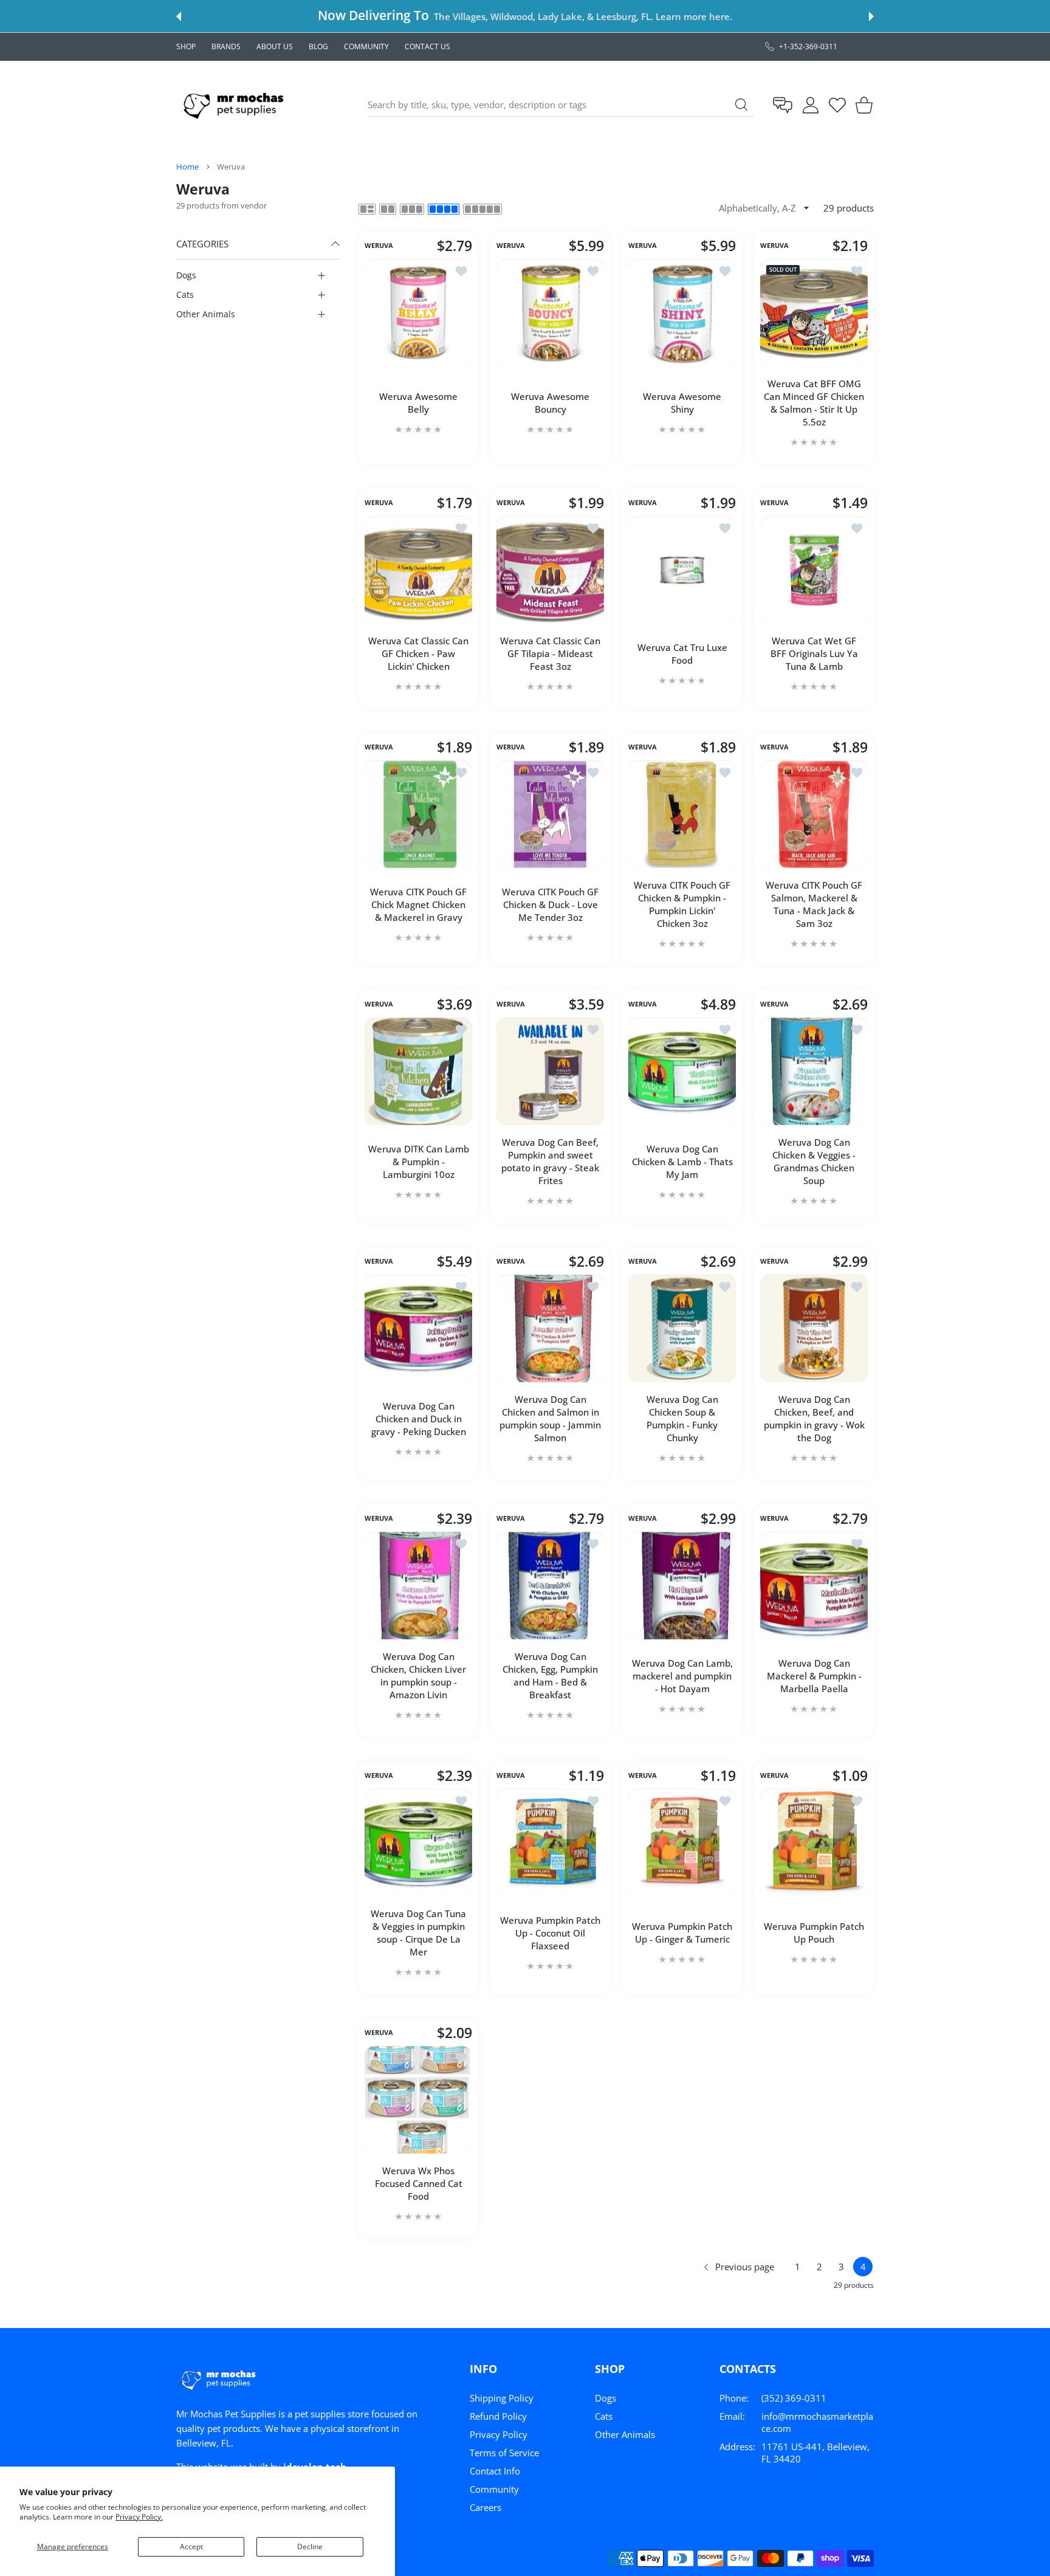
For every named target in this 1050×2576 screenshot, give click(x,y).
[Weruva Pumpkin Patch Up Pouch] (814, 1843)
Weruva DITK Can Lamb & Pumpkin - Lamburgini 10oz (419, 1162)
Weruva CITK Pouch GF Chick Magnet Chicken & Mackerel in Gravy (418, 904)
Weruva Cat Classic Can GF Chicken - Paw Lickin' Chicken (418, 653)
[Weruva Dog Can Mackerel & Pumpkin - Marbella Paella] (814, 1586)
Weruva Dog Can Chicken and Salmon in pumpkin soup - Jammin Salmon (550, 1418)
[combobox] (561, 105)
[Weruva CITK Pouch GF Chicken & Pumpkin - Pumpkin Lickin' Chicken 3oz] (682, 814)
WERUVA (379, 246)
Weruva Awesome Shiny (682, 403)
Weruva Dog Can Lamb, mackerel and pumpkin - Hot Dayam (682, 1676)
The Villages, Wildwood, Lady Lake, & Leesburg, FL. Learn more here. (583, 16)
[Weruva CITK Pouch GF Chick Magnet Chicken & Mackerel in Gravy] (418, 814)
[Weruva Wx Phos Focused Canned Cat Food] (418, 2100)
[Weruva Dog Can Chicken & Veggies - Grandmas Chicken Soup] (814, 1071)
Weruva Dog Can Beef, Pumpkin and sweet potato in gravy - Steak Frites (550, 1161)
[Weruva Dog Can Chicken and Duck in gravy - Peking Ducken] (418, 1328)
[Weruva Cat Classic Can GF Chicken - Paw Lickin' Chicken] (418, 570)
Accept (191, 2547)
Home (187, 167)
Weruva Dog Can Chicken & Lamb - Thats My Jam (682, 1162)
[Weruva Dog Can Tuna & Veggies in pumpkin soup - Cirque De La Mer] (418, 1843)
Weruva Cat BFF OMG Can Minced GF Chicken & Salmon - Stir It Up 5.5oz (814, 403)
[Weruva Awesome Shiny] (682, 313)
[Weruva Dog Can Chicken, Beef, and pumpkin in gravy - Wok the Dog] (814, 1328)
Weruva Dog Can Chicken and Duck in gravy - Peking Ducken (419, 1419)
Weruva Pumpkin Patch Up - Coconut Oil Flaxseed (550, 1933)
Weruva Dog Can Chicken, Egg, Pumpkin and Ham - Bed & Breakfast (550, 1675)
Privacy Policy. (139, 2517)
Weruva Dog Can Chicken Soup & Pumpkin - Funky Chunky (682, 1418)
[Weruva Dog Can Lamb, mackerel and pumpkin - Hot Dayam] (682, 1586)
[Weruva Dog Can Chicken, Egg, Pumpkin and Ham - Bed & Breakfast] (550, 1586)
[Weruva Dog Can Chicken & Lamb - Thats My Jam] (682, 1071)
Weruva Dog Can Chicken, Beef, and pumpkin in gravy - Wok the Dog (814, 1418)
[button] (179, 16)
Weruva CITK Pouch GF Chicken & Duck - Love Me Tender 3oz (550, 904)
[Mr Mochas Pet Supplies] (236, 105)
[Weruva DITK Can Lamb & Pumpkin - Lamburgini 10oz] (418, 1071)
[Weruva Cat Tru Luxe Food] (682, 570)
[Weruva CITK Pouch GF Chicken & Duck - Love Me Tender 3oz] (550, 814)
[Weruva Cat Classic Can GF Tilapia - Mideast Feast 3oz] (550, 570)
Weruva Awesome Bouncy (550, 403)
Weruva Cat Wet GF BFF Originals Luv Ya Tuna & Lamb (814, 653)
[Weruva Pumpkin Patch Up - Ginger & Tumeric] (682, 1843)
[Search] (741, 105)
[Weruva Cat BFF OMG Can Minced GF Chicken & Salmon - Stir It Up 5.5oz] (814, 313)
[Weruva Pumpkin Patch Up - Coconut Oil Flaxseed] (550, 1843)
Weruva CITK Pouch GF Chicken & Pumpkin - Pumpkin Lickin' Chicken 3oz (682, 904)
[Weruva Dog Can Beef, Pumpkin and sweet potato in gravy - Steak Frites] (550, 1071)
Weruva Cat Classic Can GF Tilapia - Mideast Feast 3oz (550, 653)
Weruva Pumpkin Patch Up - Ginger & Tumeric (682, 1933)
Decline (310, 2547)
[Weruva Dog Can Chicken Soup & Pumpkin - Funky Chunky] (682, 1328)
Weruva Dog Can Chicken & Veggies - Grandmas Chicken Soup (814, 1161)
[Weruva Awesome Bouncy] (550, 313)
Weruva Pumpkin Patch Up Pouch (814, 1933)
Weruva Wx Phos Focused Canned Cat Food (419, 2183)
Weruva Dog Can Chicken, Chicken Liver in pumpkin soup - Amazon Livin (418, 1675)
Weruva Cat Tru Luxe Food (682, 654)
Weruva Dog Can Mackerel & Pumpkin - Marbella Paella (814, 1676)
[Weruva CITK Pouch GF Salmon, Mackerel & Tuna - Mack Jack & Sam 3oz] (814, 814)
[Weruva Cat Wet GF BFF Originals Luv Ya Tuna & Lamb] (814, 570)
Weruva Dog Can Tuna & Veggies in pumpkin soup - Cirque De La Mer (418, 1933)
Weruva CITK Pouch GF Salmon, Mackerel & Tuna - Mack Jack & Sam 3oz (814, 904)
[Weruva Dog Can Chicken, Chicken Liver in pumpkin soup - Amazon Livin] (418, 1586)
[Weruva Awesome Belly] (418, 313)
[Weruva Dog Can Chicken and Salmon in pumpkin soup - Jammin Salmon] (550, 1328)
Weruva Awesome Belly (418, 403)
